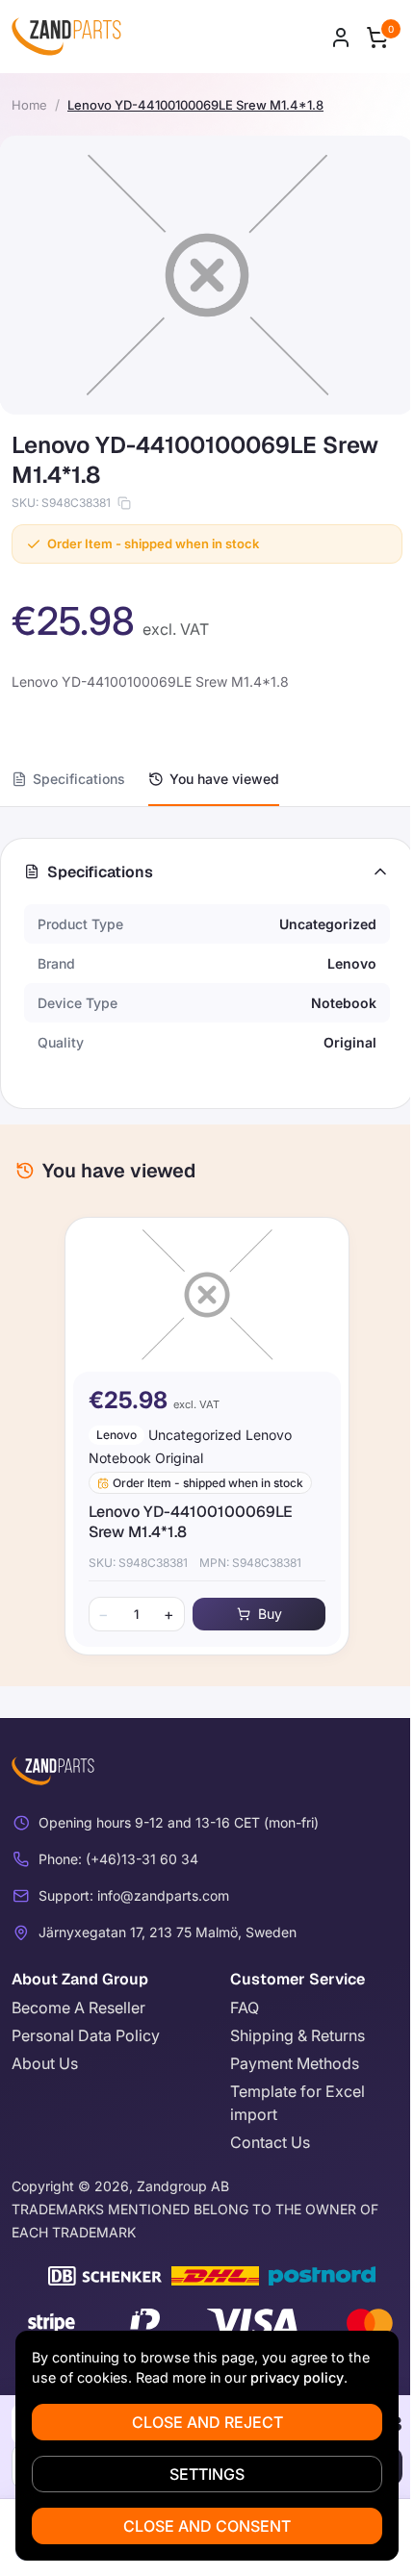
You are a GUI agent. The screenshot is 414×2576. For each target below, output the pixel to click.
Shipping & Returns (298, 2035)
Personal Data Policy (86, 2035)
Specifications (79, 779)
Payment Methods (295, 2063)
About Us (45, 2063)
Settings (207, 2474)
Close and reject (207, 2422)
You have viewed (224, 779)
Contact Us (270, 2142)
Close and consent (207, 2526)
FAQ (245, 2008)
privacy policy (297, 2377)
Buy (270, 1614)
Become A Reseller (78, 2008)
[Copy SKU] (124, 503)
